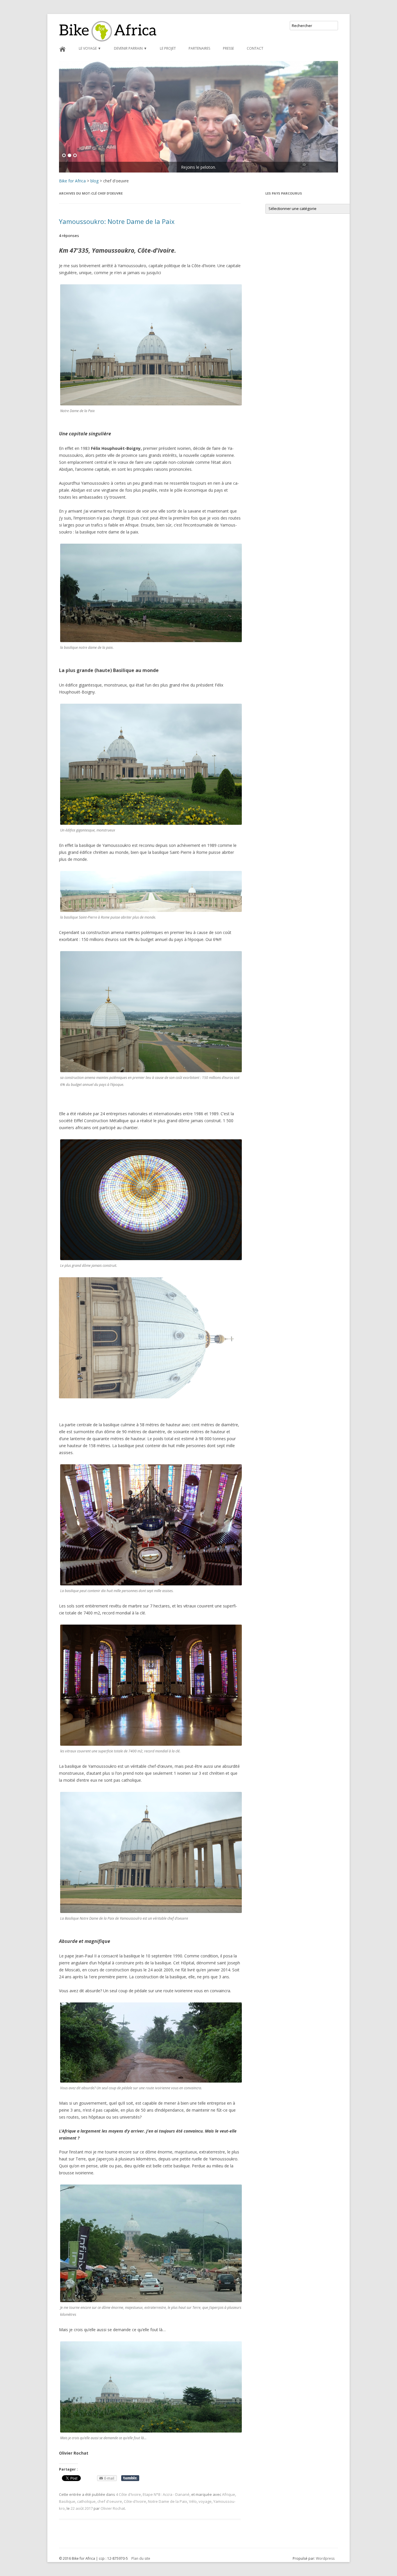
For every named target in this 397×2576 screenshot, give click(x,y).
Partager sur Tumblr (130, 2478)
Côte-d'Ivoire (135, 2501)
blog (94, 181)
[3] (75, 156)
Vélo (193, 2501)
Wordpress (325, 2558)
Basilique (67, 2501)
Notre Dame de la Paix (168, 2501)
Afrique (229, 2494)
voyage (205, 2501)
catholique (86, 2501)
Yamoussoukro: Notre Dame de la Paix (117, 221)
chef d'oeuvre (110, 2501)
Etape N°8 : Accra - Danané (166, 2494)
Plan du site (141, 2558)
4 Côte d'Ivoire (128, 2494)
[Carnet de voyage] (199, 117)
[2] (69, 156)
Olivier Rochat (113, 2508)
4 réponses (69, 236)
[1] (64, 156)
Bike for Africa (72, 181)
